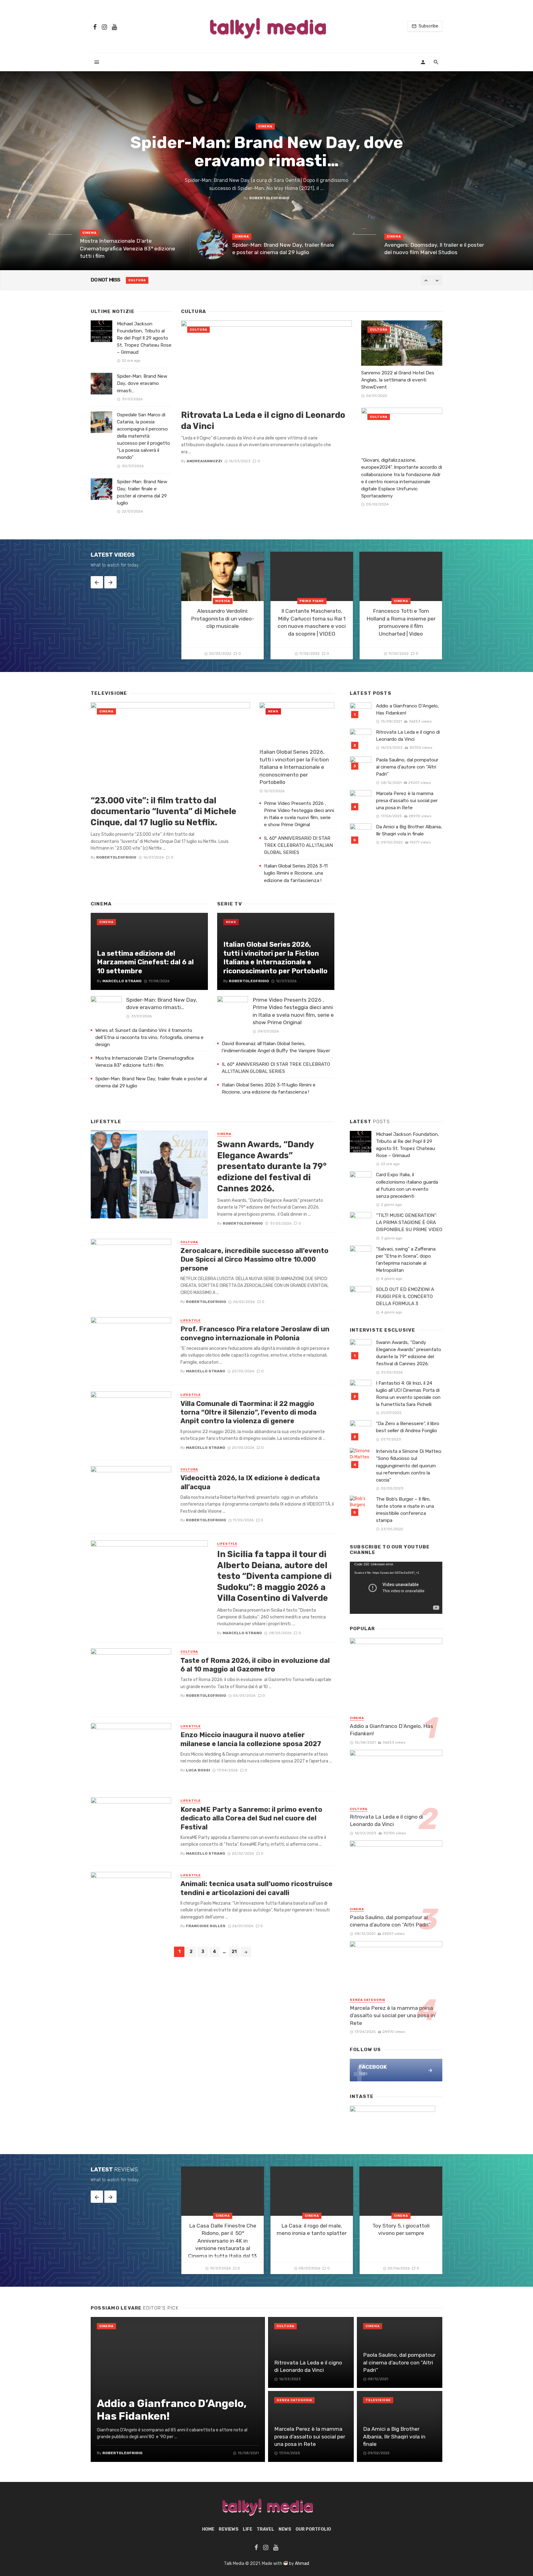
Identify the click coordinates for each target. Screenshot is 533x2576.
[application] (396, 1588)
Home (208, 2529)
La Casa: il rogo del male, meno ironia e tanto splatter (312, 2230)
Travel (265, 2529)
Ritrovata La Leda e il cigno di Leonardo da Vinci (263, 420)
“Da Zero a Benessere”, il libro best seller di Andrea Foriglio (408, 1427)
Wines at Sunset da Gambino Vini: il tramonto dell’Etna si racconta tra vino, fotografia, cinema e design (149, 1037)
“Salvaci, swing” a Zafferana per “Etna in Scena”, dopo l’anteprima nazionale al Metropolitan (406, 1260)
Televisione (378, 2400)
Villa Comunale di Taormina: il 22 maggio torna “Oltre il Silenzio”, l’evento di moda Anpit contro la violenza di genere (248, 1412)
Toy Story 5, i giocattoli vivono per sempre (401, 2230)
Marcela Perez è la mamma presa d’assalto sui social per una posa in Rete (407, 801)
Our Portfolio (313, 2529)
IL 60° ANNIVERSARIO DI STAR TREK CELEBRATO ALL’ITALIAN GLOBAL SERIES (298, 845)
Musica (223, 601)
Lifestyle (191, 1321)
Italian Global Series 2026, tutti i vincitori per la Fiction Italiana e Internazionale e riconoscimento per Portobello (294, 767)
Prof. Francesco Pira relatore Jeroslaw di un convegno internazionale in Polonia (255, 1333)
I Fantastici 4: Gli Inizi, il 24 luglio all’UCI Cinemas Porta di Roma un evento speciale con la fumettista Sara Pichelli (408, 1394)
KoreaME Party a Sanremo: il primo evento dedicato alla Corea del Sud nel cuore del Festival (251, 1818)
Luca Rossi (198, 1770)
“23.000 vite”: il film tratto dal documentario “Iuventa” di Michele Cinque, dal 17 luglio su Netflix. (163, 811)
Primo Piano (312, 601)
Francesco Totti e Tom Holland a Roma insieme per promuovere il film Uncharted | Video (401, 622)
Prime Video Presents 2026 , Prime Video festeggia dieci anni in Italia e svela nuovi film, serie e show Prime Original (299, 814)
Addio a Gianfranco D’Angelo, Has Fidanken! (407, 709)
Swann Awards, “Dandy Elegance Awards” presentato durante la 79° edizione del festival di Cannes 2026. (272, 1166)
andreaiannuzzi (204, 461)
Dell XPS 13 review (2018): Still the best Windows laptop (220, 280)
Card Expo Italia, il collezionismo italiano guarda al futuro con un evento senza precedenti (407, 1185)
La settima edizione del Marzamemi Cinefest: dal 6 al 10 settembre (145, 962)
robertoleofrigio (269, 198)
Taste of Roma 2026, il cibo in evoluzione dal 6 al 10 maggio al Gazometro (255, 1665)
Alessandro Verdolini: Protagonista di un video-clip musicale (223, 618)
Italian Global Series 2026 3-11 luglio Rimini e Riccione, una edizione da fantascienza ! (296, 873)
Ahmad (302, 2564)
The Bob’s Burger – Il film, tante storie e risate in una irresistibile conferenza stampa (405, 1510)
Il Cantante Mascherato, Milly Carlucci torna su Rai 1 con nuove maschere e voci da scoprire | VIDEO (312, 622)
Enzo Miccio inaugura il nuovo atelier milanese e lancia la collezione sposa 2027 (251, 1739)
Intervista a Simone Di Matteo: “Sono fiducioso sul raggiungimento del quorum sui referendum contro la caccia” (409, 1465)
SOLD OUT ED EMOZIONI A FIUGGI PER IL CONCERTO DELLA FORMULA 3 (405, 1296)
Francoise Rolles (206, 1926)
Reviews (137, 280)
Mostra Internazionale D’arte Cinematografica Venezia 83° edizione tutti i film (128, 248)
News (273, 711)
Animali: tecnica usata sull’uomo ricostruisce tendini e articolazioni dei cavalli (256, 1888)
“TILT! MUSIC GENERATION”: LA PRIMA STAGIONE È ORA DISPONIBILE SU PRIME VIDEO (409, 1222)
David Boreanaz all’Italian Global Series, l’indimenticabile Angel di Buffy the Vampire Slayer (277, 1047)
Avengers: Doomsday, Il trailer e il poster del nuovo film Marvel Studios (434, 249)
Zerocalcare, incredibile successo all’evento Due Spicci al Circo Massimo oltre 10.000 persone (254, 1259)
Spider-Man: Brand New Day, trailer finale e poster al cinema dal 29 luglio (283, 249)
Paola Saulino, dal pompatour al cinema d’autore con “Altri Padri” (407, 767)
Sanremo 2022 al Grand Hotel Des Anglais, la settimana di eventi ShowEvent (398, 380)
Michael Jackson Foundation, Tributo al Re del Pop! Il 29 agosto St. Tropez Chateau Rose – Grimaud (144, 338)
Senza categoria (368, 2000)
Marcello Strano (122, 981)
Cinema (265, 126)
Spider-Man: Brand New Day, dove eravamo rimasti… (267, 152)
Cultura (198, 330)
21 (234, 1952)
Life (248, 2529)
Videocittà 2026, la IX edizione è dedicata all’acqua (250, 1482)
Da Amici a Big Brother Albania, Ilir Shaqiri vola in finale (409, 830)
